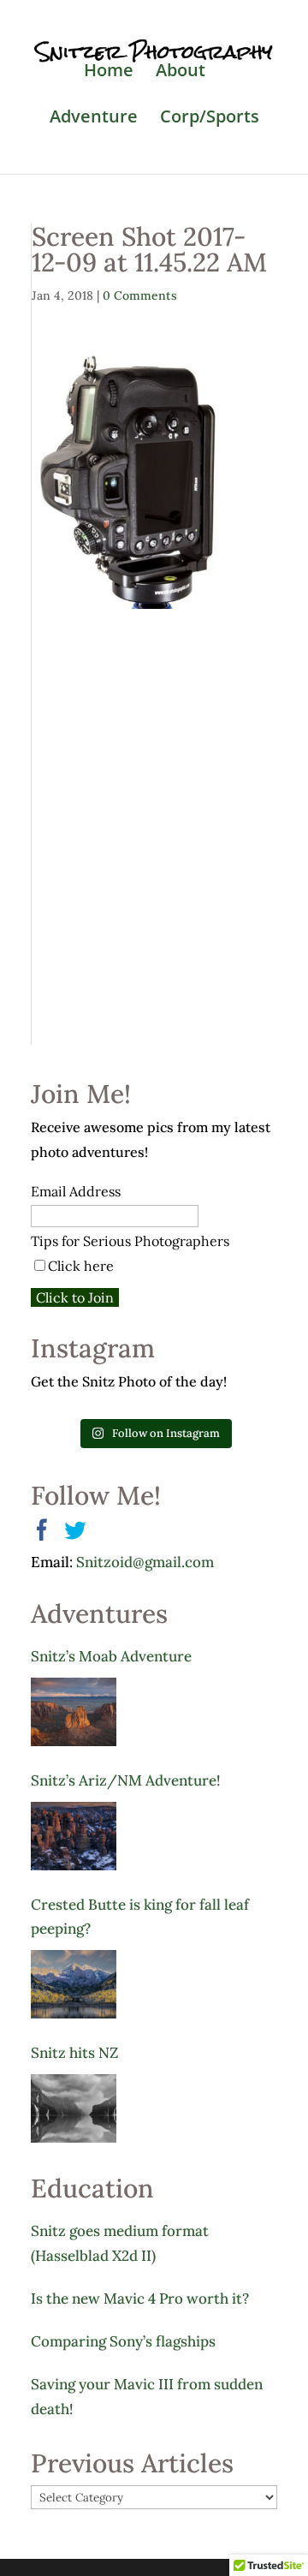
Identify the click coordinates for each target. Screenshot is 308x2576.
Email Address (76, 1191)
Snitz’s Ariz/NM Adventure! (125, 1780)
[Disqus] (154, 823)
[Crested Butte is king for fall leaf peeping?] (74, 1984)
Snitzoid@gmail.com (145, 1562)
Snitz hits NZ (74, 2053)
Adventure (94, 119)
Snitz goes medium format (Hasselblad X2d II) (120, 2243)
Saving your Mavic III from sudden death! (147, 2397)
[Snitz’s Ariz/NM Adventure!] (74, 1836)
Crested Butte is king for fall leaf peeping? (140, 1917)
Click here (81, 1266)
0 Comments (140, 295)
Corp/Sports (210, 119)
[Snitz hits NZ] (74, 2108)
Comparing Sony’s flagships (123, 2341)
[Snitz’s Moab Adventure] (74, 1712)
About (181, 73)
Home (109, 73)
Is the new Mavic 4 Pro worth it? (140, 2299)
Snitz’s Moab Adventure (111, 1656)
